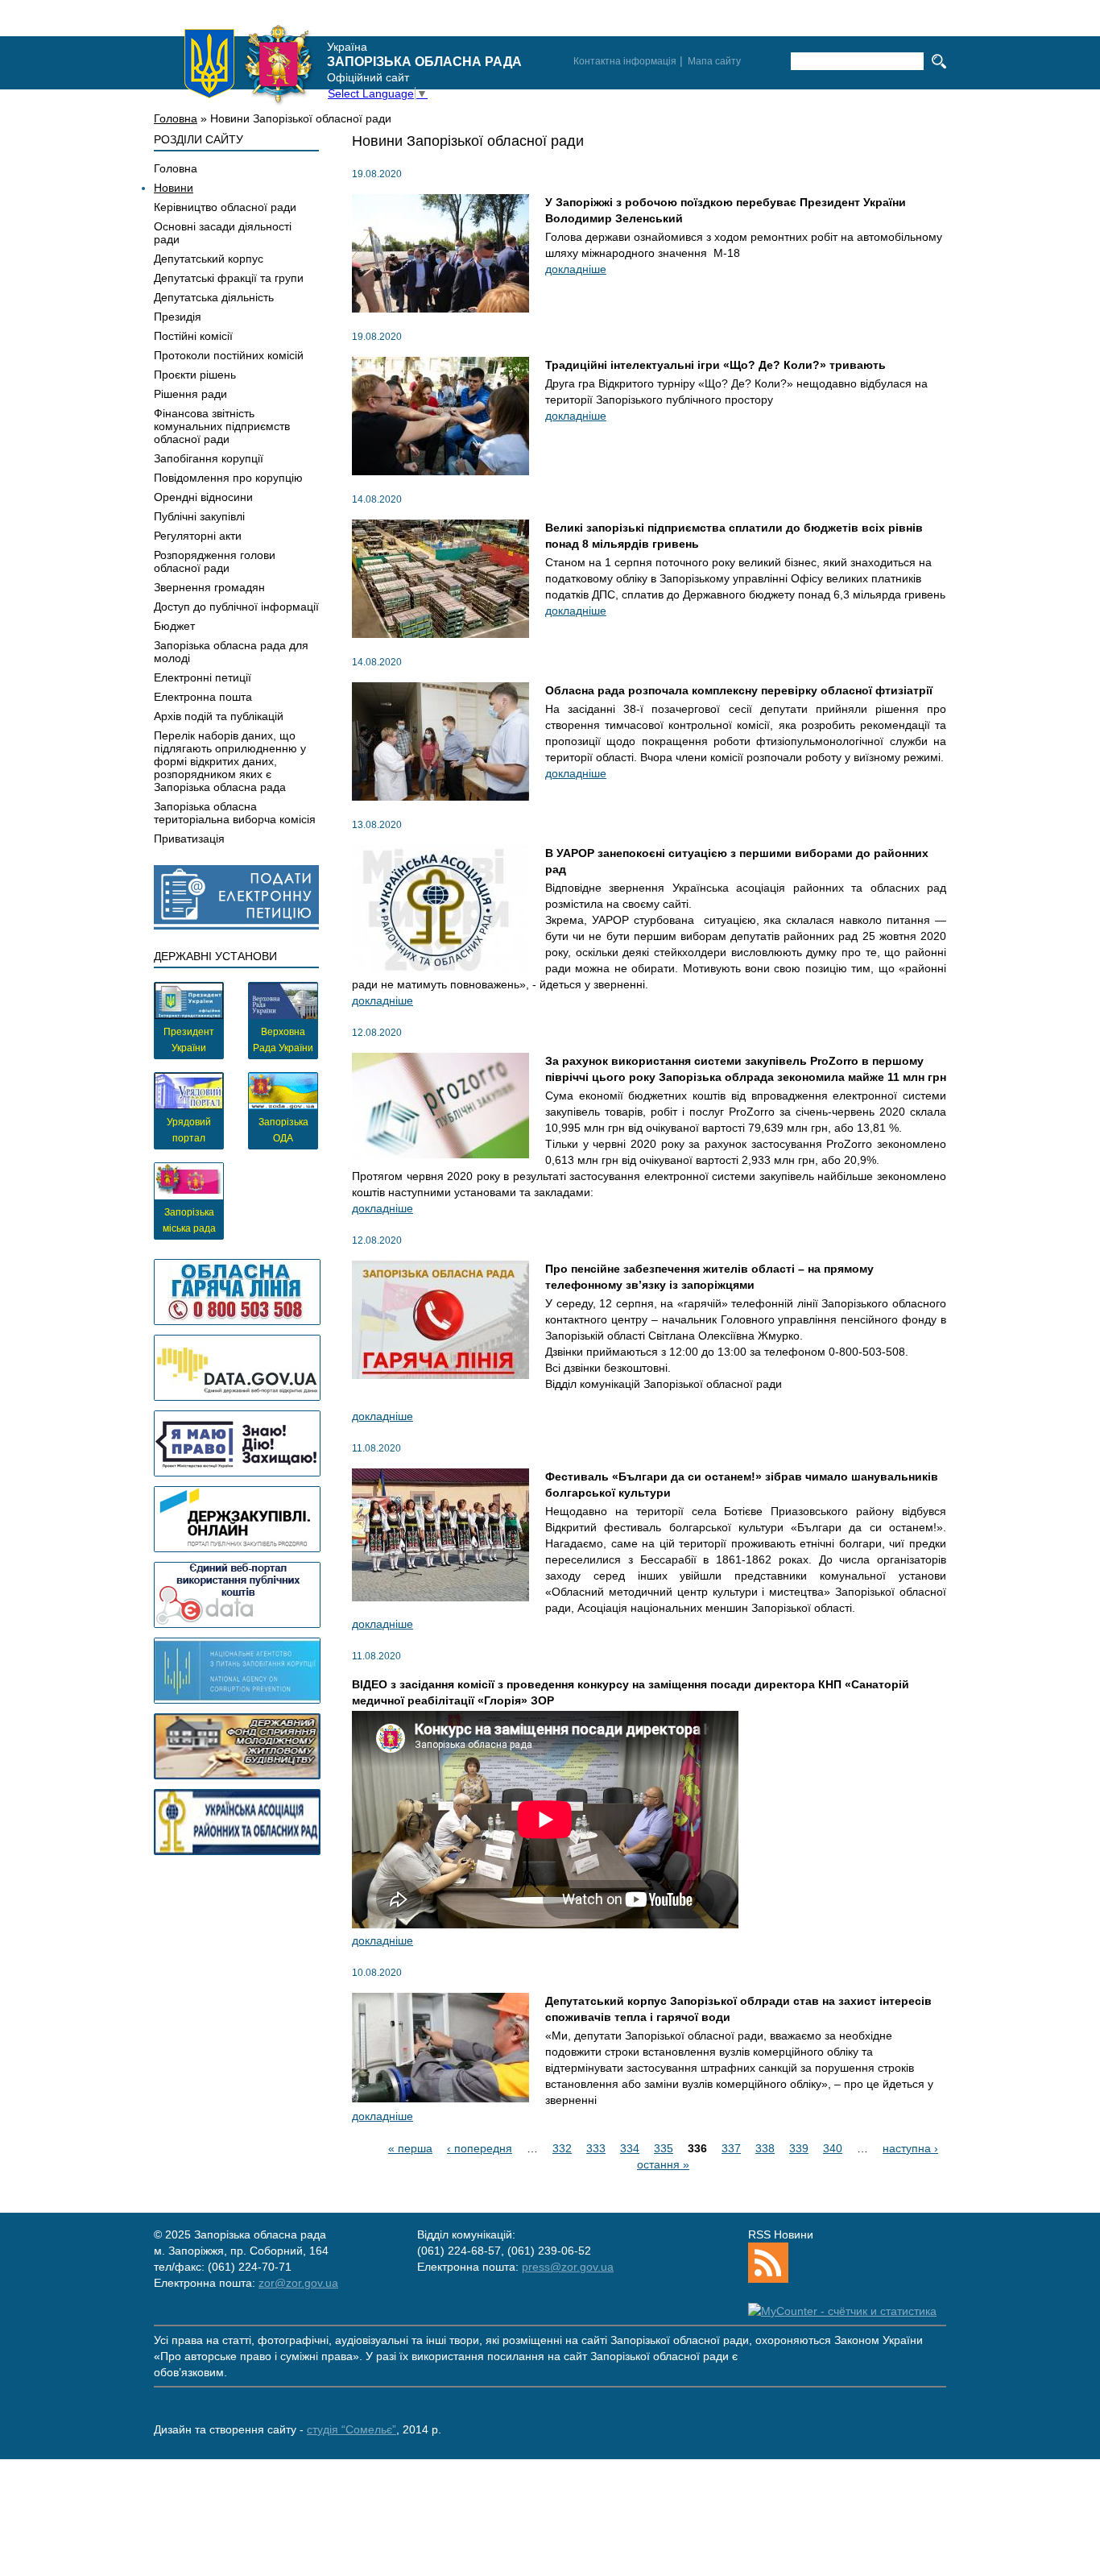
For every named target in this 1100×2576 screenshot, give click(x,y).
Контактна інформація (625, 61)
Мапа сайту (714, 61)
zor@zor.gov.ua (298, 2283)
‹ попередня (480, 2148)
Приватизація (189, 839)
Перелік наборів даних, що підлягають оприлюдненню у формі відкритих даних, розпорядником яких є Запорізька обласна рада (230, 761)
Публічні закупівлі (199, 516)
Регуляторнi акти (198, 536)
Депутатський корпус (209, 259)
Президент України (189, 1040)
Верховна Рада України (283, 1040)
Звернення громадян (209, 587)
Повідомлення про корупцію (228, 478)
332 (562, 2148)
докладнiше (576, 269)
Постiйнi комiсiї (193, 336)
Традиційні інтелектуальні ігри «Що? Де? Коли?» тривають (715, 365)
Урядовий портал (189, 1130)
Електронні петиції (203, 677)
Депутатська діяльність (214, 297)
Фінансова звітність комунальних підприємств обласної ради (222, 426)
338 (765, 2148)
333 (596, 2148)
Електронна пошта (203, 697)
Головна (176, 118)
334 (630, 2148)
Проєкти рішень (195, 375)
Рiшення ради (190, 394)
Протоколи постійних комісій (229, 355)
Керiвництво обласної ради (225, 207)
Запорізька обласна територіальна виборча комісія (235, 813)
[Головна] (249, 64)
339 (799, 2148)
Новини (174, 188)
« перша (410, 2148)
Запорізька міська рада (189, 1220)
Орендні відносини (203, 497)
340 (833, 2148)
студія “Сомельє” (352, 2429)
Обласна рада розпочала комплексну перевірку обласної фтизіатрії (739, 690)
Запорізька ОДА (283, 1130)
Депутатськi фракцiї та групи (229, 278)
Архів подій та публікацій (219, 716)
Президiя (178, 317)
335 (664, 2148)
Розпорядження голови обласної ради (215, 561)
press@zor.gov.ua (568, 2267)
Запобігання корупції (209, 458)
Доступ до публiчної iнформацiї (236, 607)
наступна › (910, 2148)
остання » (663, 2164)
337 (731, 2148)
